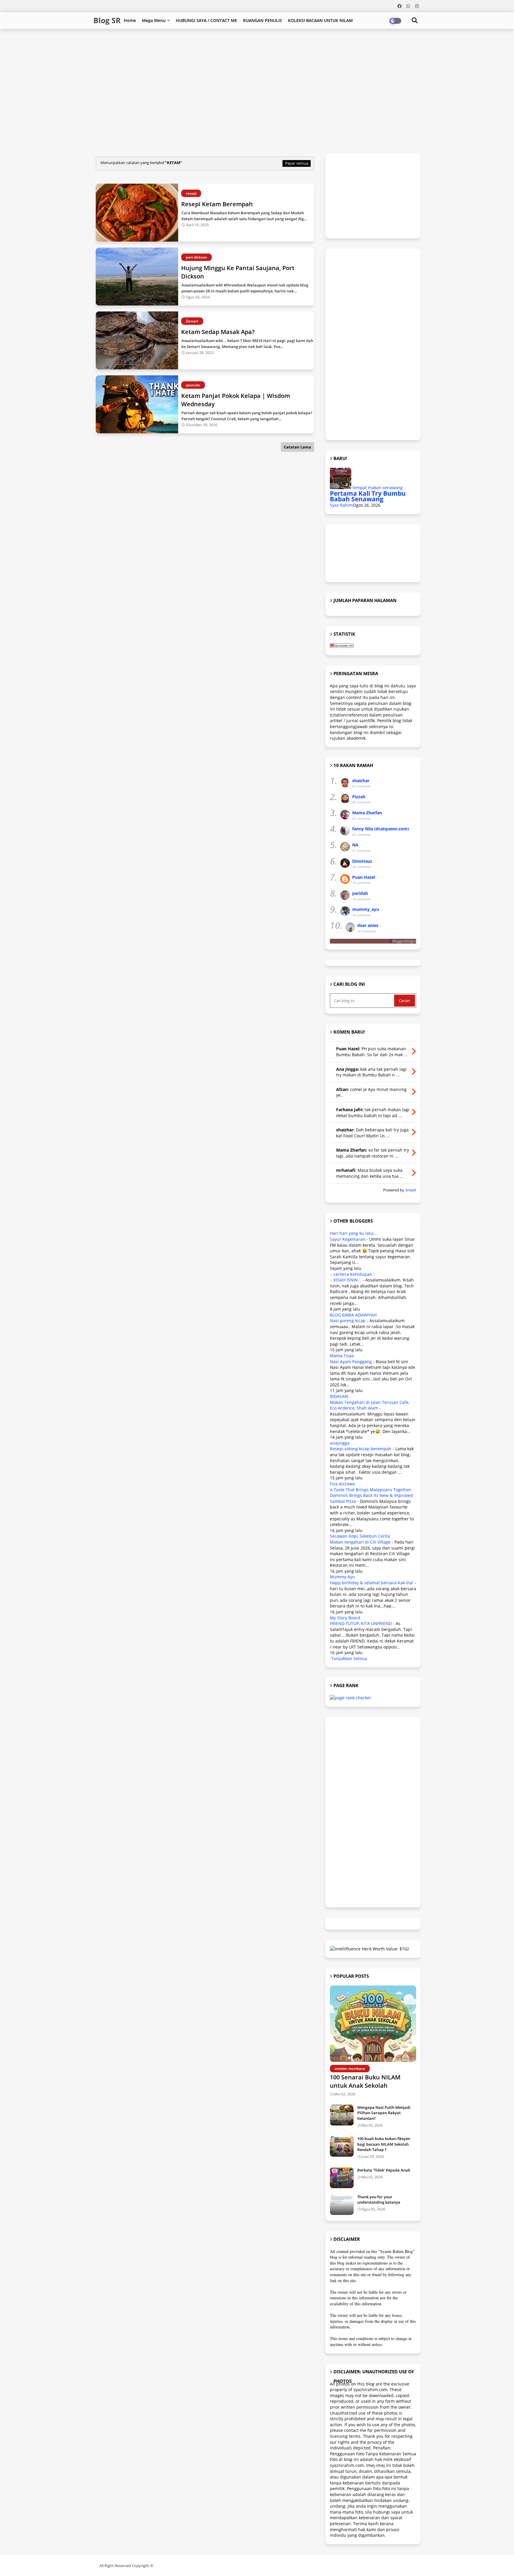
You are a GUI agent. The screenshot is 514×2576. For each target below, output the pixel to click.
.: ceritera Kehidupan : (352, 1274)
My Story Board (345, 1618)
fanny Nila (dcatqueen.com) (381, 829)
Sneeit (411, 1190)
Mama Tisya (342, 1356)
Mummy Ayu (342, 1577)
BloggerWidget (404, 941)
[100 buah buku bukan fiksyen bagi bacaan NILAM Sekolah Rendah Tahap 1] (342, 2146)
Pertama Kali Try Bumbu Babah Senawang (368, 496)
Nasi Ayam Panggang (351, 1362)
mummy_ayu (366, 909)
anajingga (340, 1443)
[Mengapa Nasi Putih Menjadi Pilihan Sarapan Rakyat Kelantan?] (342, 2115)
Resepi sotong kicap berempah (361, 1449)
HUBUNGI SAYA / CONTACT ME (206, 20)
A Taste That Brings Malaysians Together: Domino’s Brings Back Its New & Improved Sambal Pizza (371, 1495)
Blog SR (107, 20)
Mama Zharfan (367, 813)
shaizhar (361, 781)
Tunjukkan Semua (349, 1658)
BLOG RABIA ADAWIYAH (353, 1315)
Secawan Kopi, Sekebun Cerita (360, 1536)
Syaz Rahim (341, 505)
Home (130, 20)
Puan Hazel (364, 877)
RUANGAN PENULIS (263, 20)
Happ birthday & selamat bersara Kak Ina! (372, 1583)
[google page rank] (351, 1698)
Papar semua (297, 163)
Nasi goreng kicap (348, 1321)
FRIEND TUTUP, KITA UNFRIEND (361, 1623)
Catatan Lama (297, 447)
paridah (360, 893)
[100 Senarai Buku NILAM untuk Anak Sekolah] (373, 2024)
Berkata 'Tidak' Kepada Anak (384, 2170)
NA (355, 845)
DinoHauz (362, 861)
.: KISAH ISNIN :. (346, 1280)
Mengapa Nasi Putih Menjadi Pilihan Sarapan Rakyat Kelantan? (384, 2113)
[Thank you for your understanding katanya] (342, 2205)
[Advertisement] (238, 48)
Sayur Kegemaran (348, 1239)
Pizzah (359, 797)
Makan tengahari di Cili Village (360, 1542)
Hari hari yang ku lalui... (354, 1233)
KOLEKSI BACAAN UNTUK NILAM (320, 20)
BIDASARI (339, 1396)
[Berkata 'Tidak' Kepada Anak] (342, 2178)
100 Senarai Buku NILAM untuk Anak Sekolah (365, 2081)
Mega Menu (154, 20)
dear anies (368, 925)
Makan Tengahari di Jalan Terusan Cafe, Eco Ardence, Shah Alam (370, 1405)
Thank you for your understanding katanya (379, 2199)
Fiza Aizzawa (342, 1484)
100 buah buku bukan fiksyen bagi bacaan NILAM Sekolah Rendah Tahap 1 (384, 2144)
